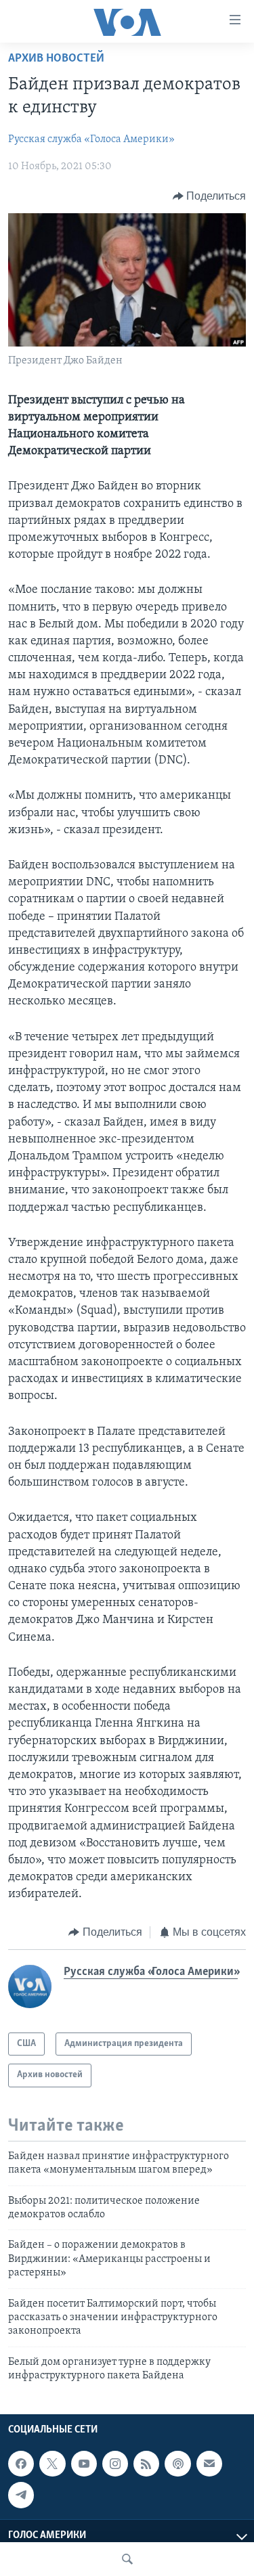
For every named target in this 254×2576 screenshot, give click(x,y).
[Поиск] (127, 2559)
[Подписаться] (209, 2464)
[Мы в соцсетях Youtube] (84, 2464)
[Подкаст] (177, 2464)
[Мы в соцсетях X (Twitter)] (52, 2464)
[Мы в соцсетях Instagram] (115, 2464)
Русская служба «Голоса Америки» (91, 139)
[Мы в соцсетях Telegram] (21, 2495)
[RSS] (146, 2464)
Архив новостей (56, 59)
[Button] (210, 196)
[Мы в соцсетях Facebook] (21, 2464)
